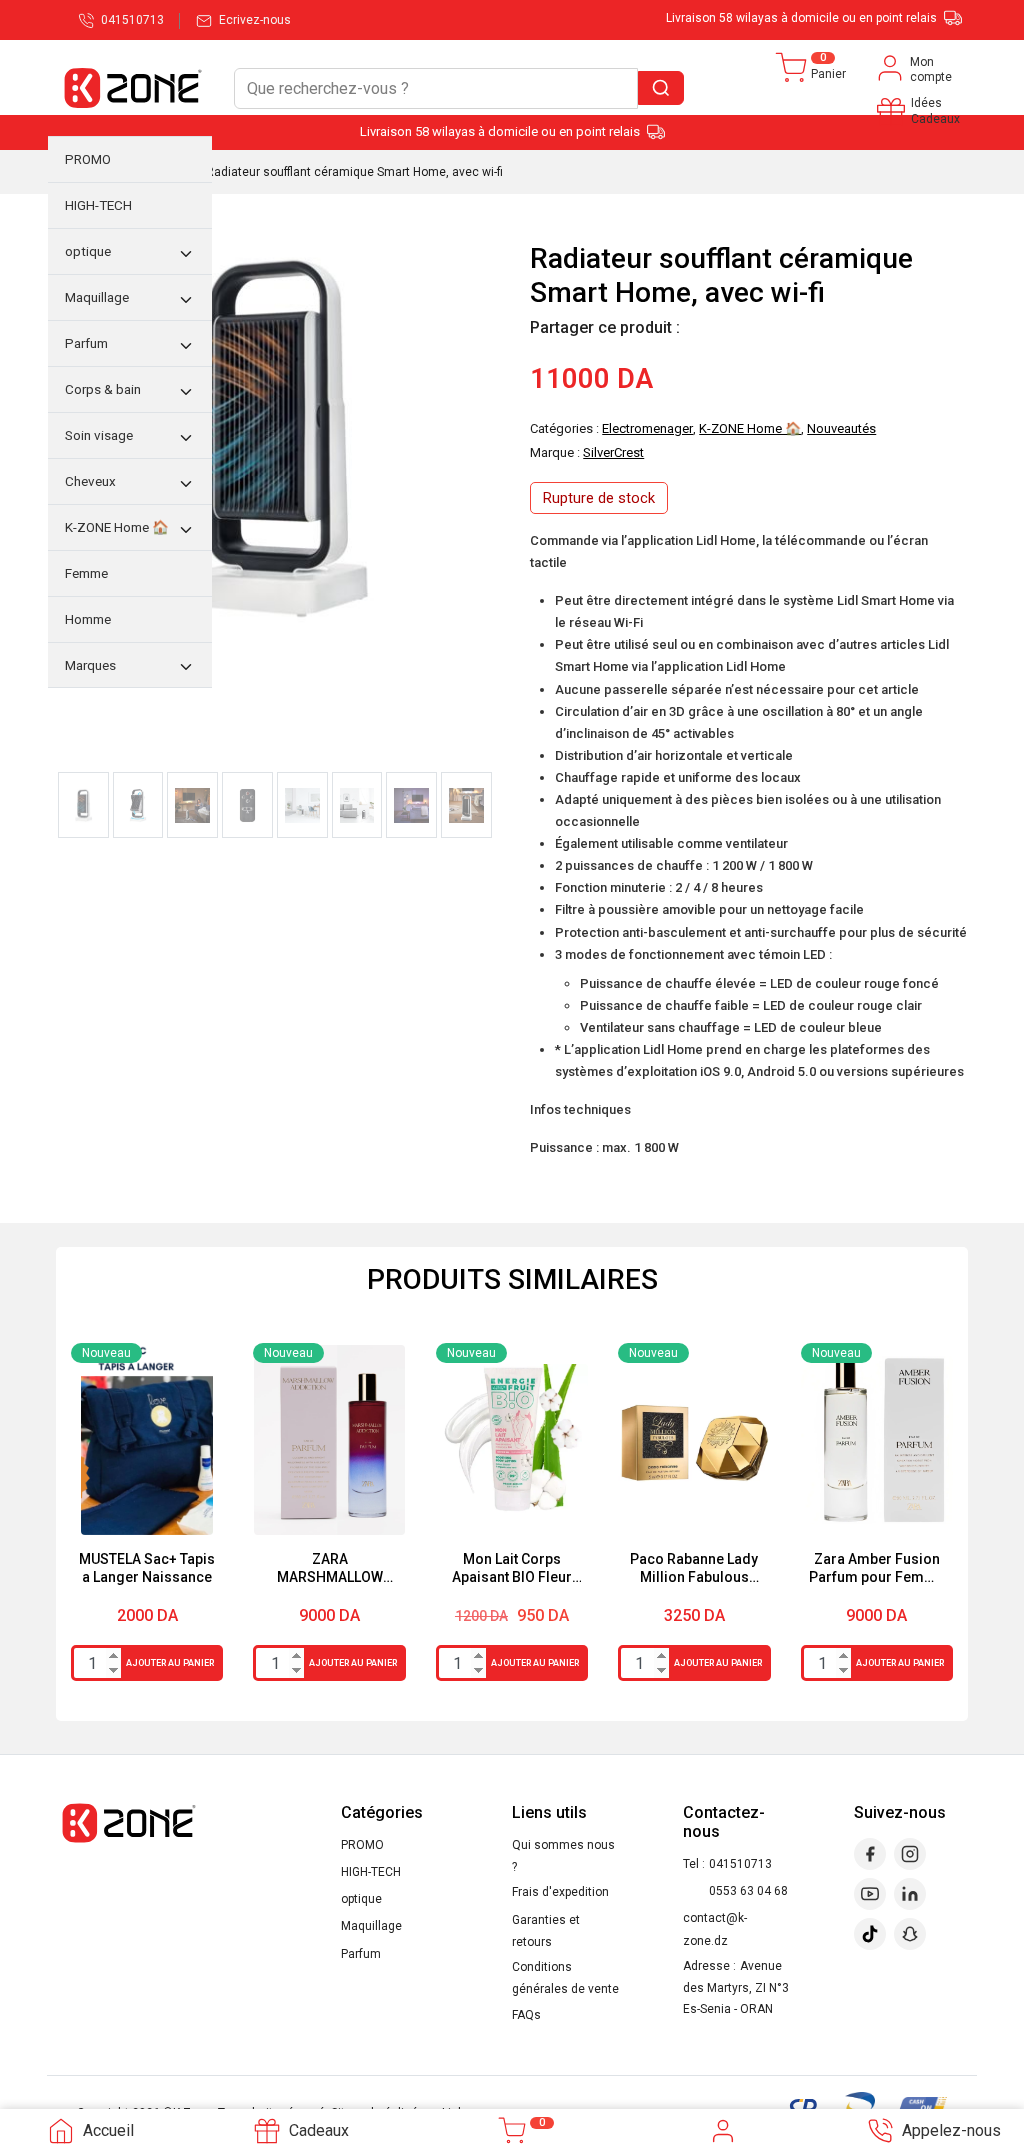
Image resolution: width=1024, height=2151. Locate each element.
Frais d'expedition (560, 1892)
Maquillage (371, 1926)
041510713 (740, 1864)
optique (361, 1899)
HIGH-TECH (371, 1872)
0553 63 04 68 (748, 1891)
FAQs (526, 2015)
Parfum (361, 1954)
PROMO (362, 1845)
